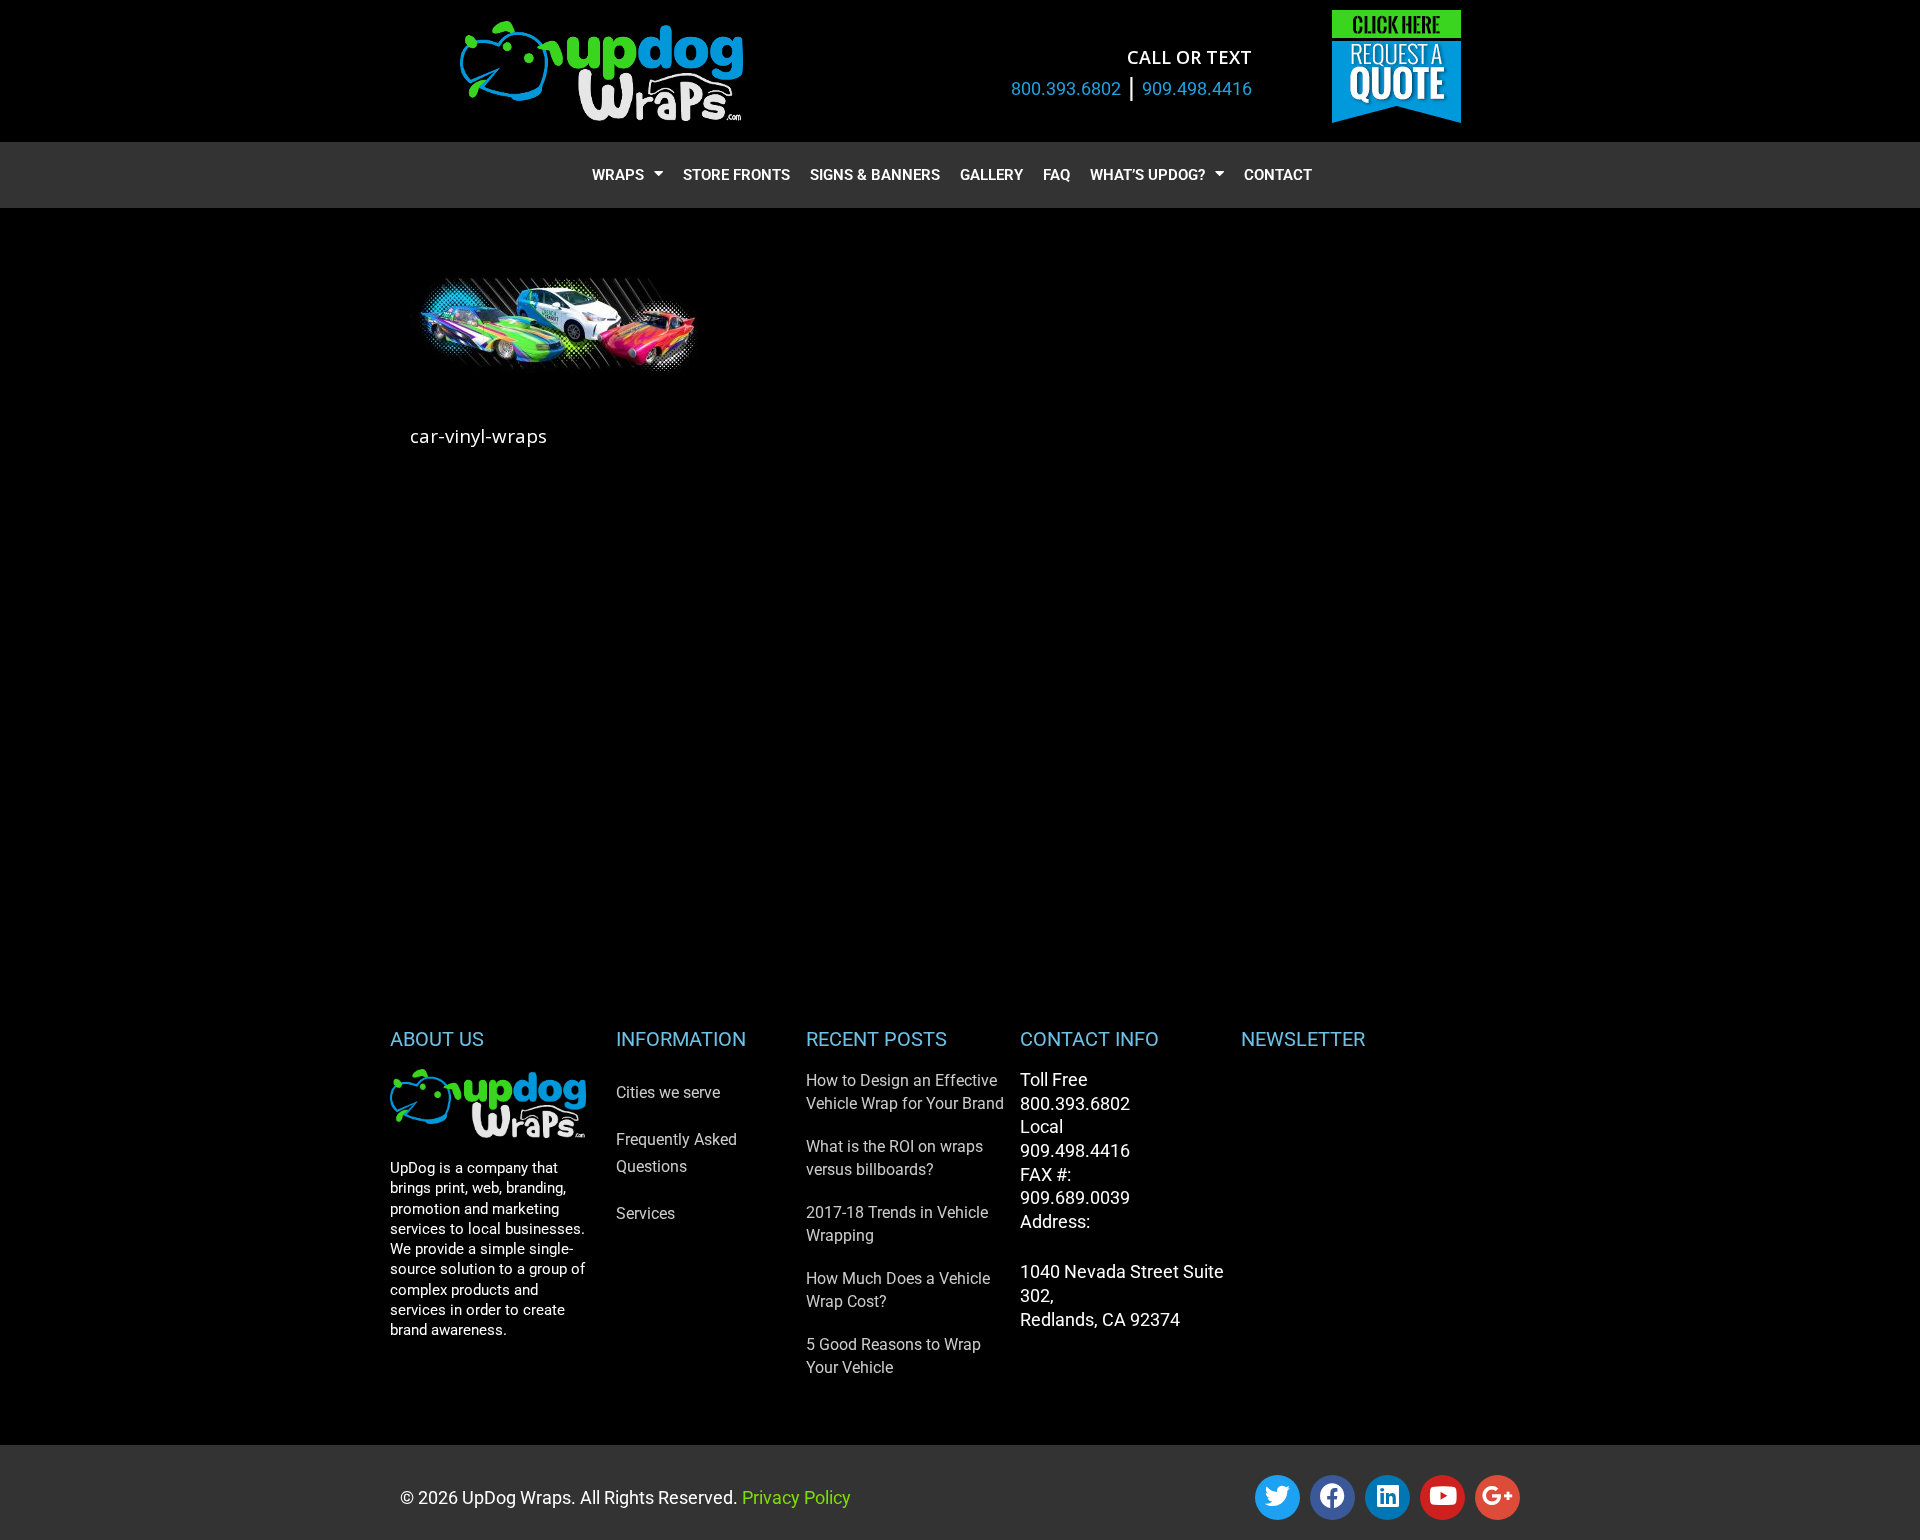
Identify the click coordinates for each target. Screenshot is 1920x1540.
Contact (1278, 175)
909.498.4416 (1197, 88)
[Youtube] (1442, 1497)
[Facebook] (1332, 1497)
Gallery (991, 175)
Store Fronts (736, 175)
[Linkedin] (1387, 1497)
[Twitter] (1277, 1497)
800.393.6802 (1066, 88)
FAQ (1056, 175)
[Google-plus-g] (1497, 1497)
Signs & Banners (875, 175)
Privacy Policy (794, 1497)
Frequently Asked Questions (676, 1153)
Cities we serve (668, 1092)
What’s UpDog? (1147, 175)
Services (645, 1213)
